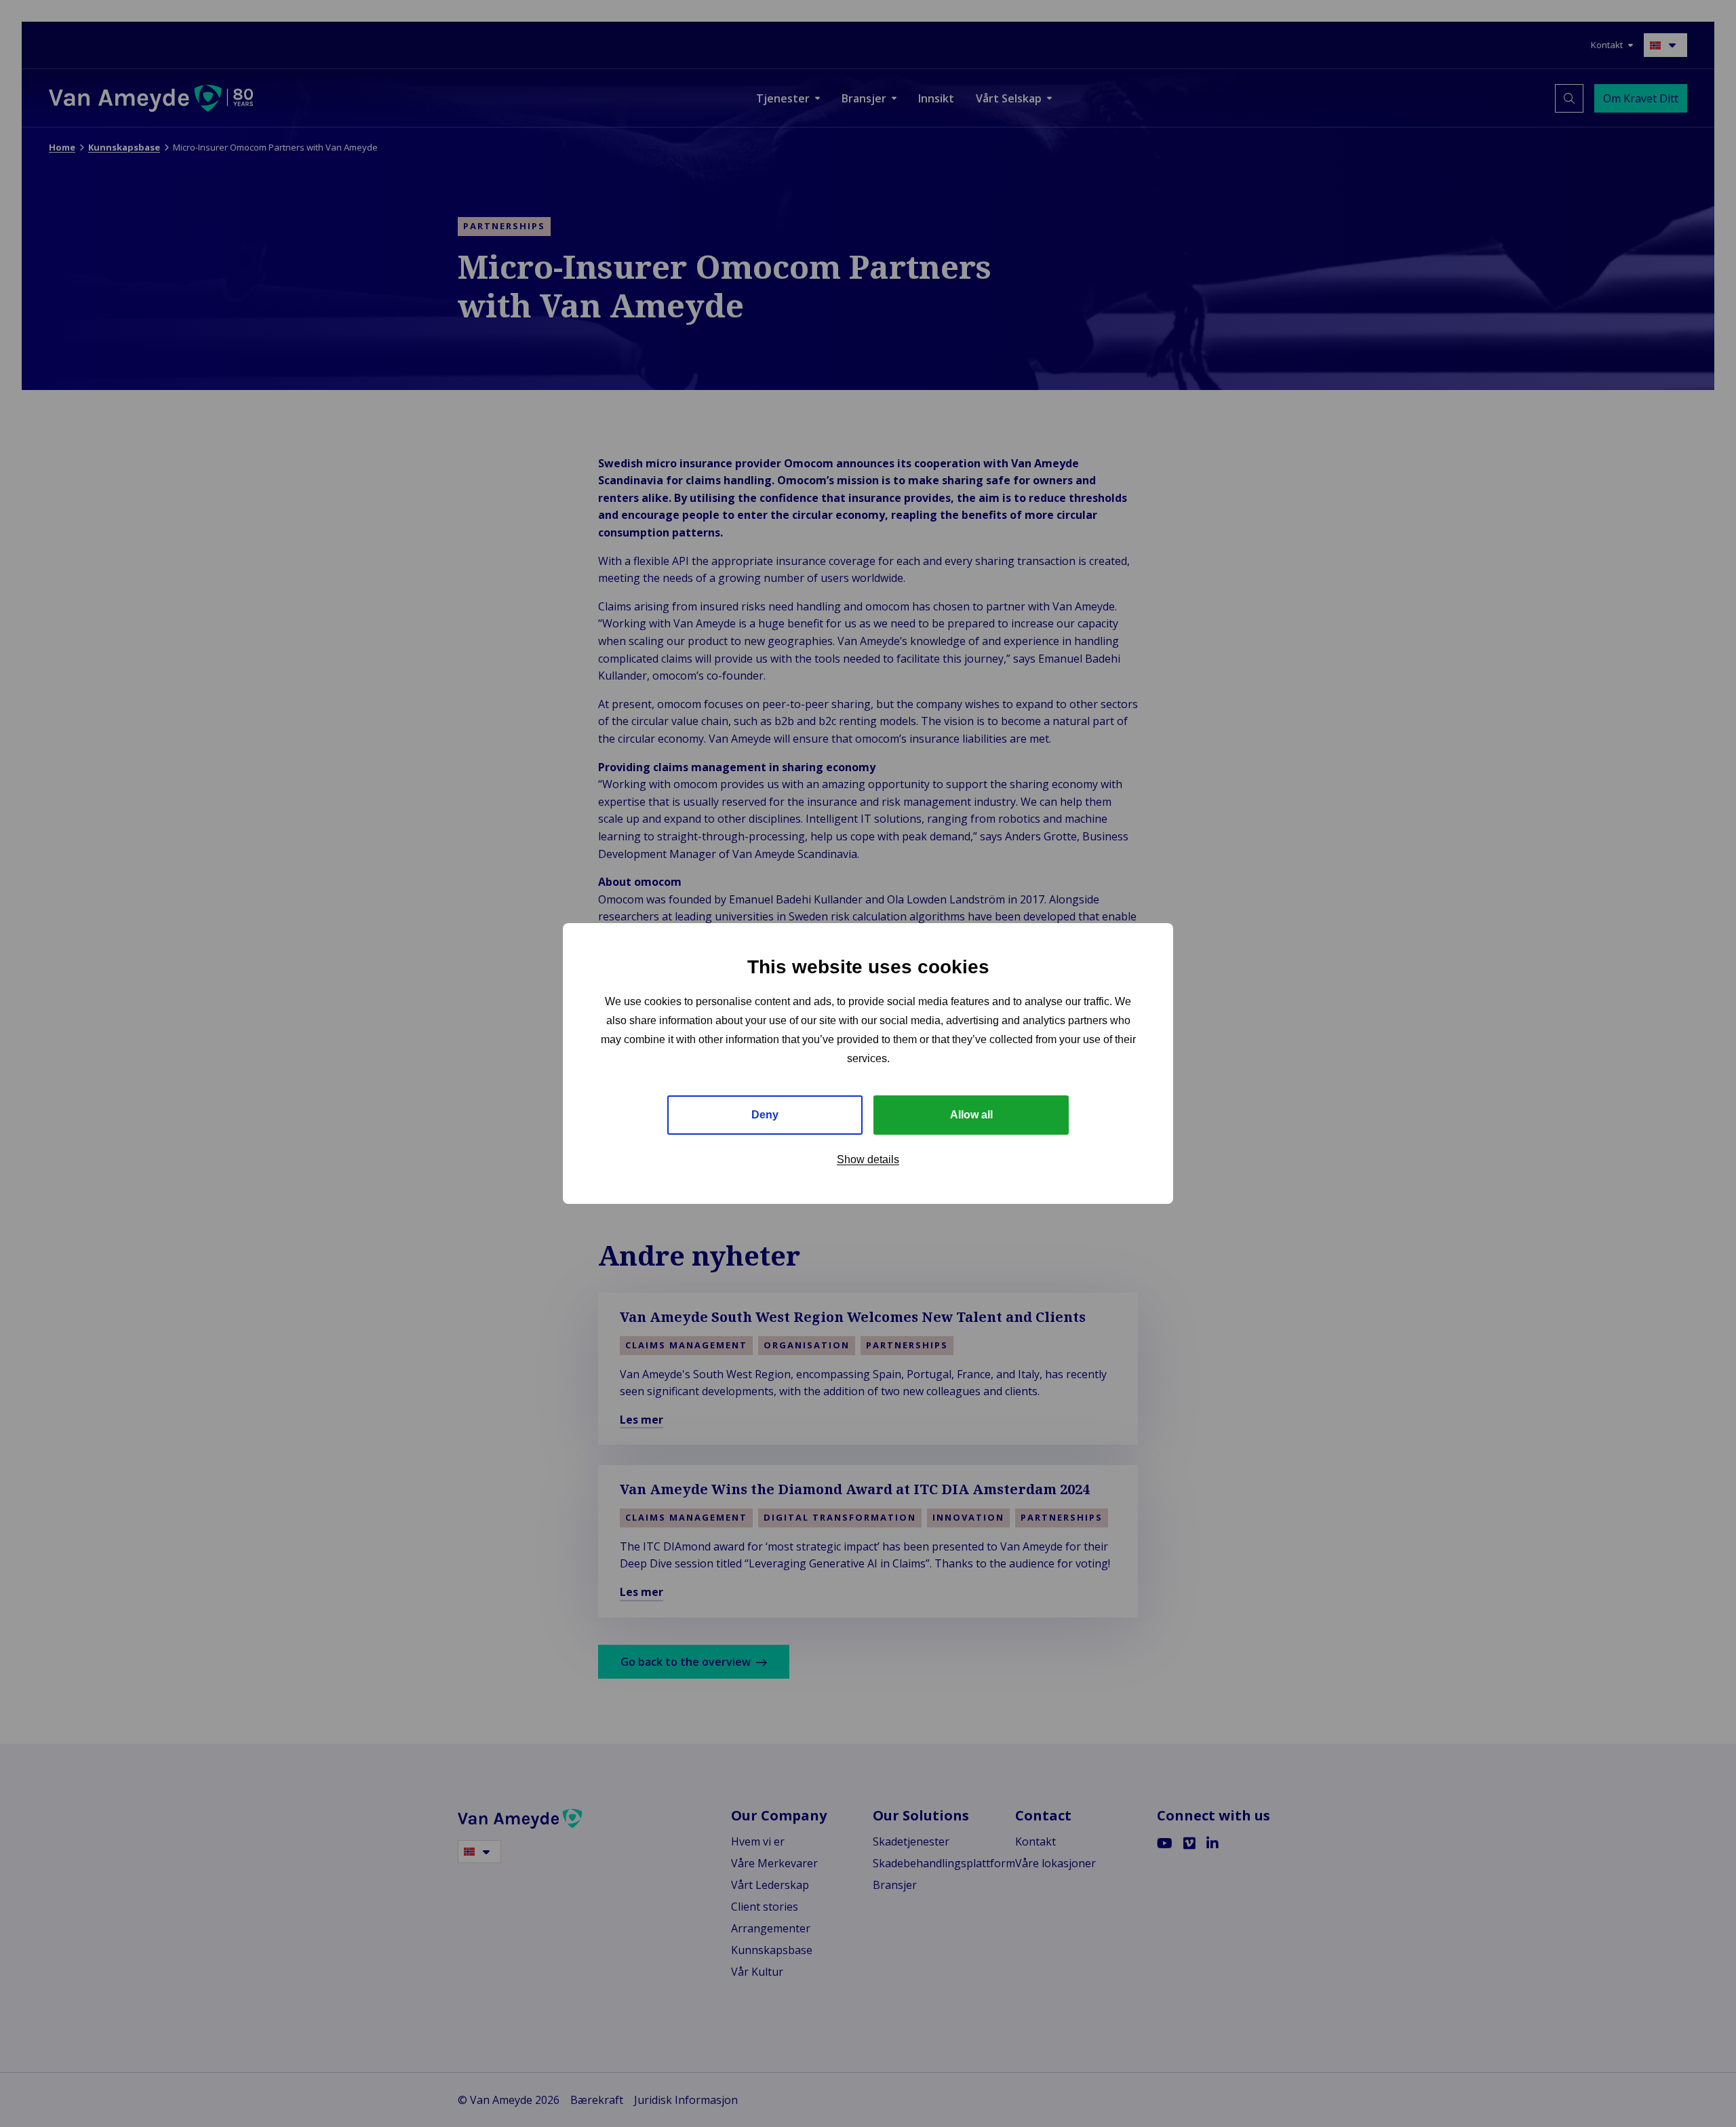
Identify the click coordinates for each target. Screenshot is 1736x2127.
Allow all (971, 1115)
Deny (765, 1115)
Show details (868, 1159)
